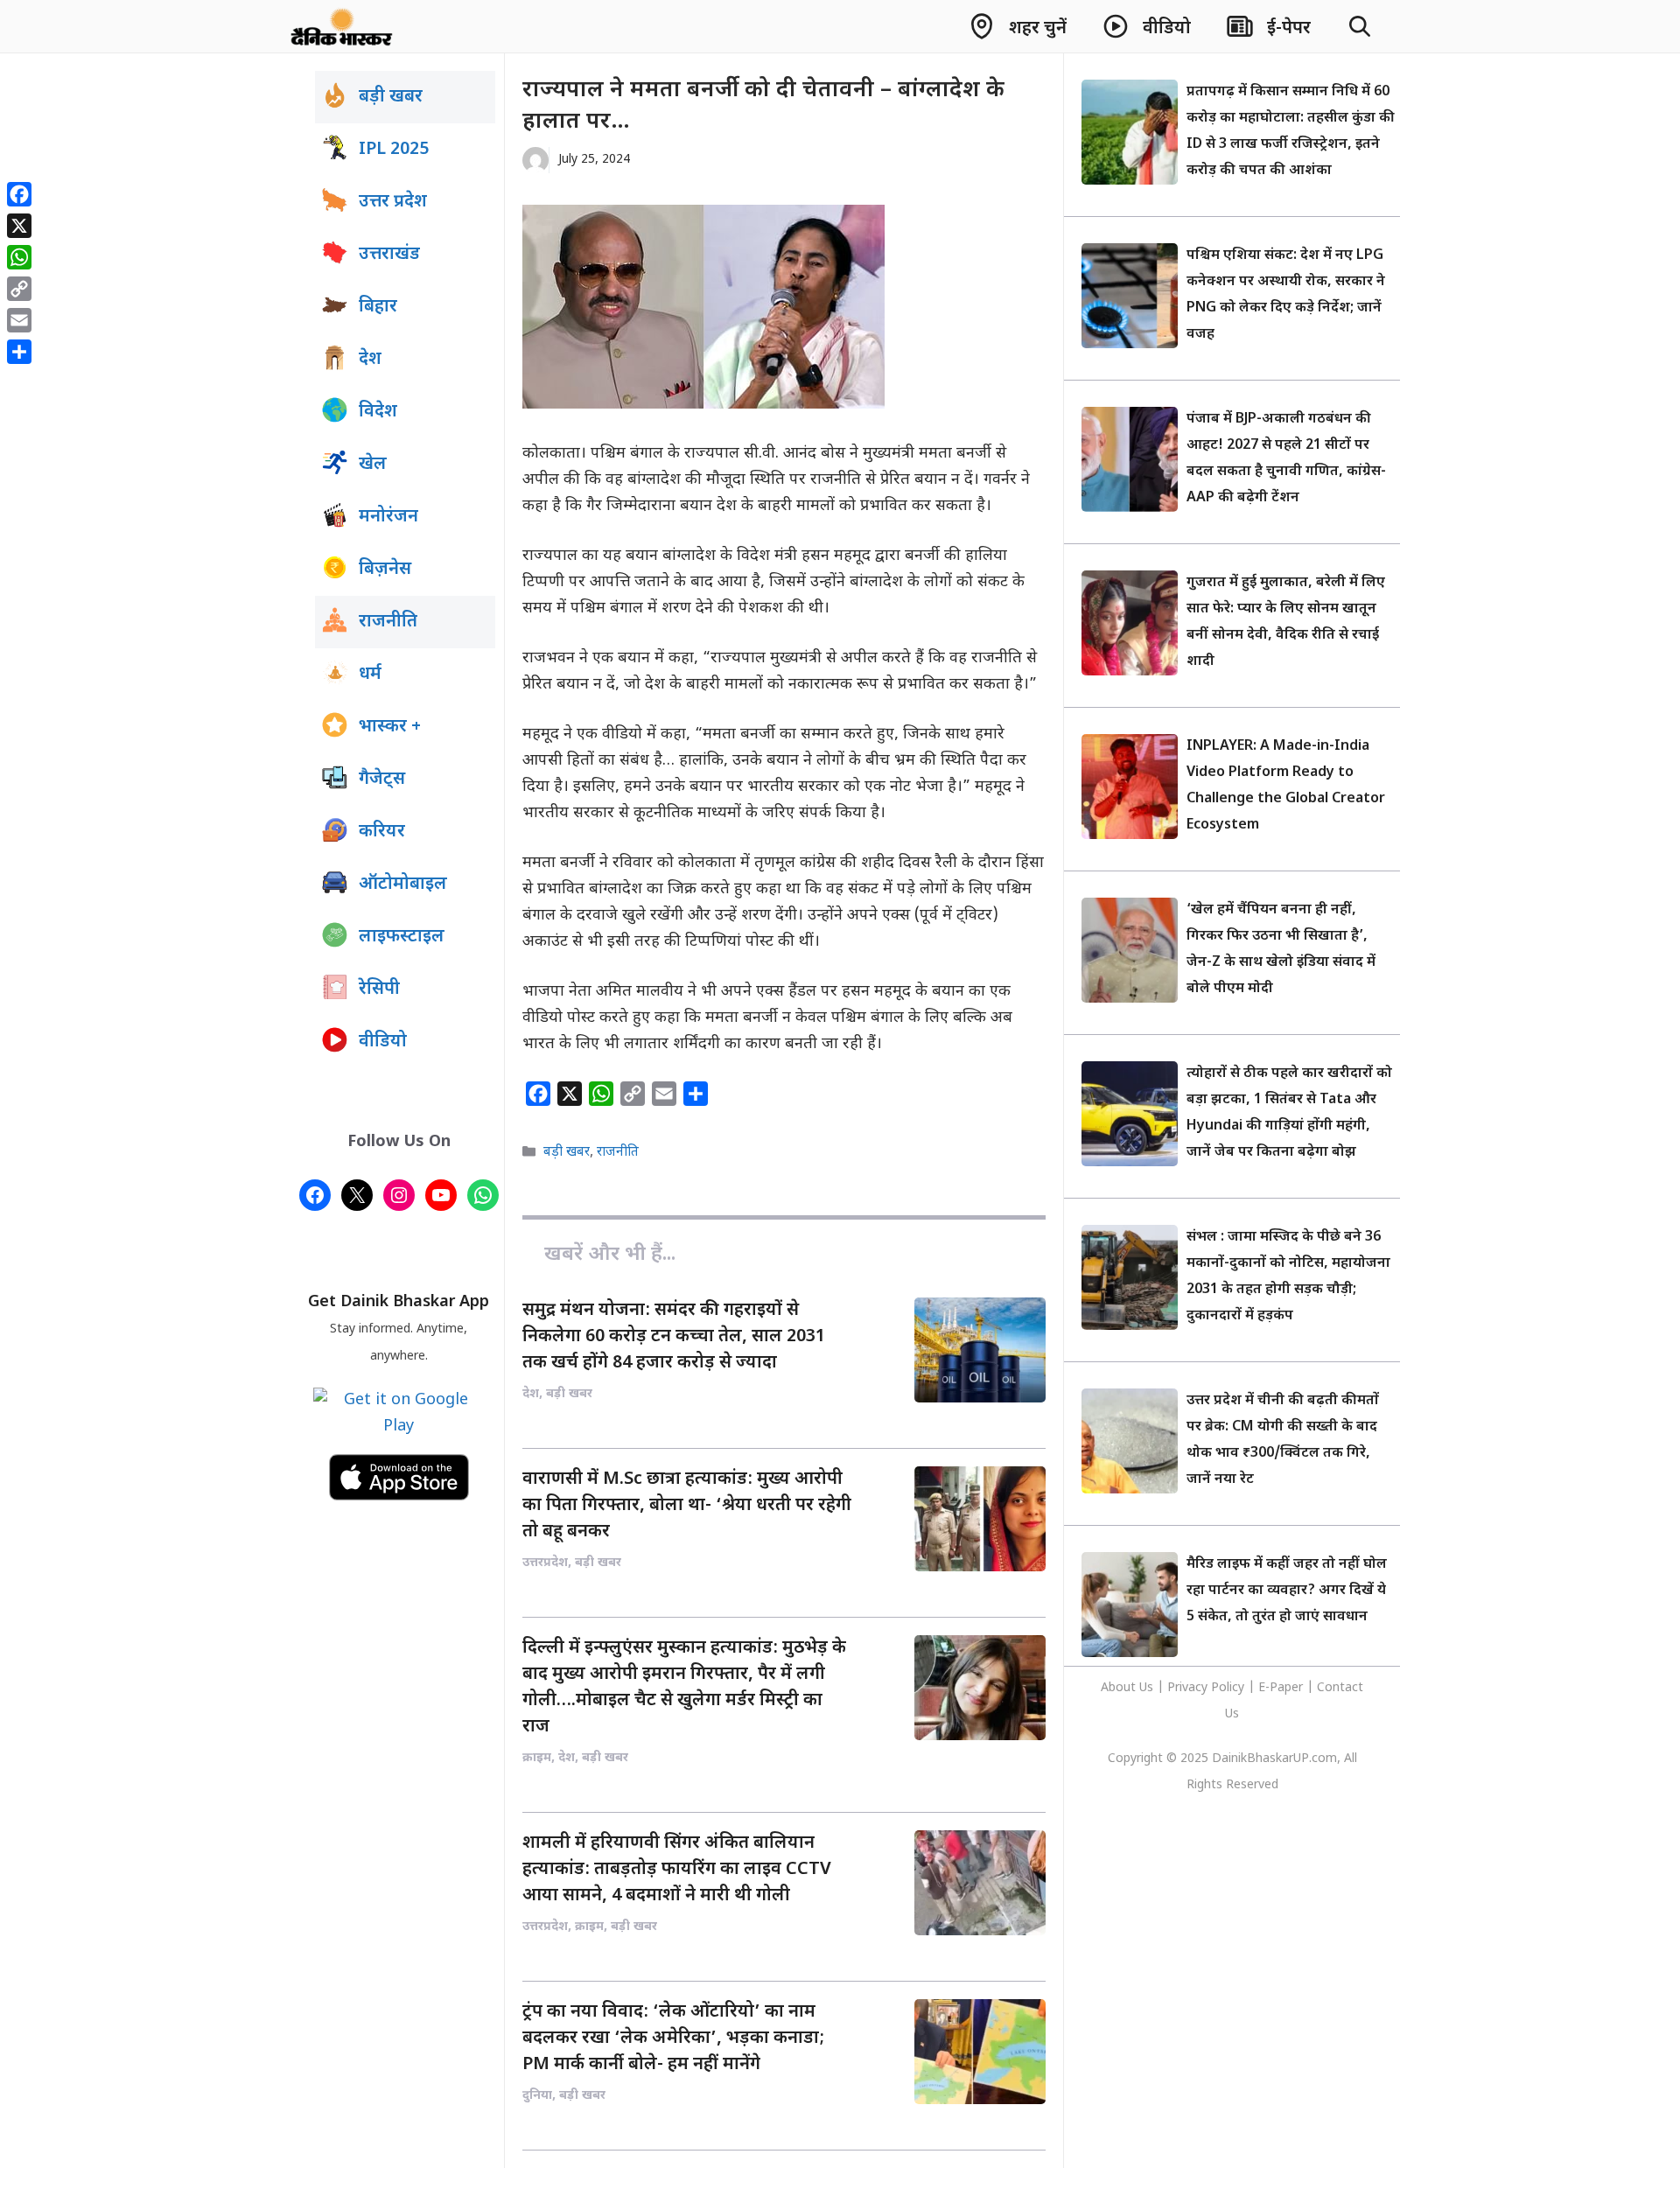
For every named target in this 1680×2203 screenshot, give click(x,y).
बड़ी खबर (567, 1152)
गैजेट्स (382, 780)
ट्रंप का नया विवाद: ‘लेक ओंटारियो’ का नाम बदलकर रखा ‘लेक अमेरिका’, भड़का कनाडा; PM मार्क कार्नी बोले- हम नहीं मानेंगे (673, 2039)
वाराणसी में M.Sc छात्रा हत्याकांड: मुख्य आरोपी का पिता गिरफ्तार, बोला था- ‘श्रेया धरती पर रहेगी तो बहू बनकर (687, 1506)
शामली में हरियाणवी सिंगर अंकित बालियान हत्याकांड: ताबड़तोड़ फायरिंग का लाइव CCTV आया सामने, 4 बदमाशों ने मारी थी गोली (677, 1870)
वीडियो (383, 1042)
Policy (1228, 1688)
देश (370, 360)
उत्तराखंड (389, 255)
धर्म (370, 675)
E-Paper (1281, 1688)
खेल (373, 465)
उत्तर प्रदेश (393, 202)
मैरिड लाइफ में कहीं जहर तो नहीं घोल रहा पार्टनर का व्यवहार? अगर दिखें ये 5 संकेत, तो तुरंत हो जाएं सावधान (1287, 1591)
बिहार (378, 307)
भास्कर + (390, 727)
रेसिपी (379, 990)
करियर (382, 832)
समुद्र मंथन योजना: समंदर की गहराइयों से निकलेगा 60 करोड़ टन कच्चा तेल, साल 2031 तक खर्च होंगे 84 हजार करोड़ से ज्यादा (674, 1337)
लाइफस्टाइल (402, 937)
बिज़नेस (385, 570)
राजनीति (618, 1152)
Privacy (1189, 1688)
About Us (1129, 1688)
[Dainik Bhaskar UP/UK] (343, 26)
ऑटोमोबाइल (403, 885)
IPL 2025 (394, 150)
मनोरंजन (388, 517)
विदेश (378, 412)
